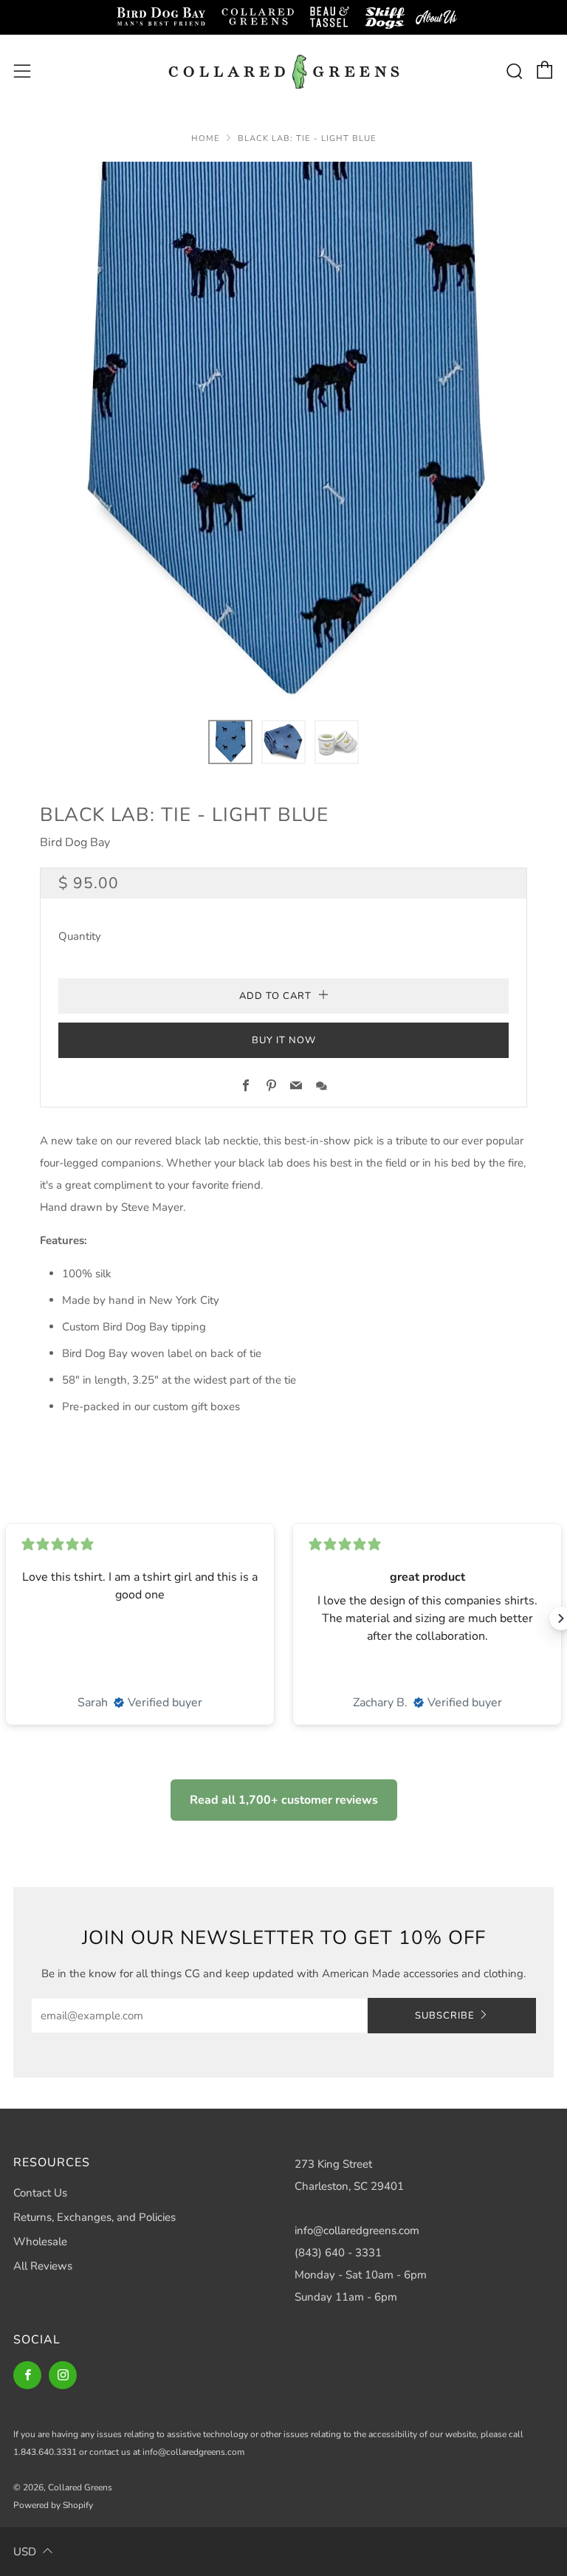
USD (25, 2552)
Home (206, 138)
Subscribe (445, 2016)
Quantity (80, 936)
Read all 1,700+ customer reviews (284, 1800)
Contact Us (40, 2193)
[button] (230, 742)
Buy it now (284, 1040)
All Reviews (43, 2266)
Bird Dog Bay (75, 842)
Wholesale (40, 2242)
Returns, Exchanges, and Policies (94, 2217)
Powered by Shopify (53, 2505)
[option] (283, 432)
